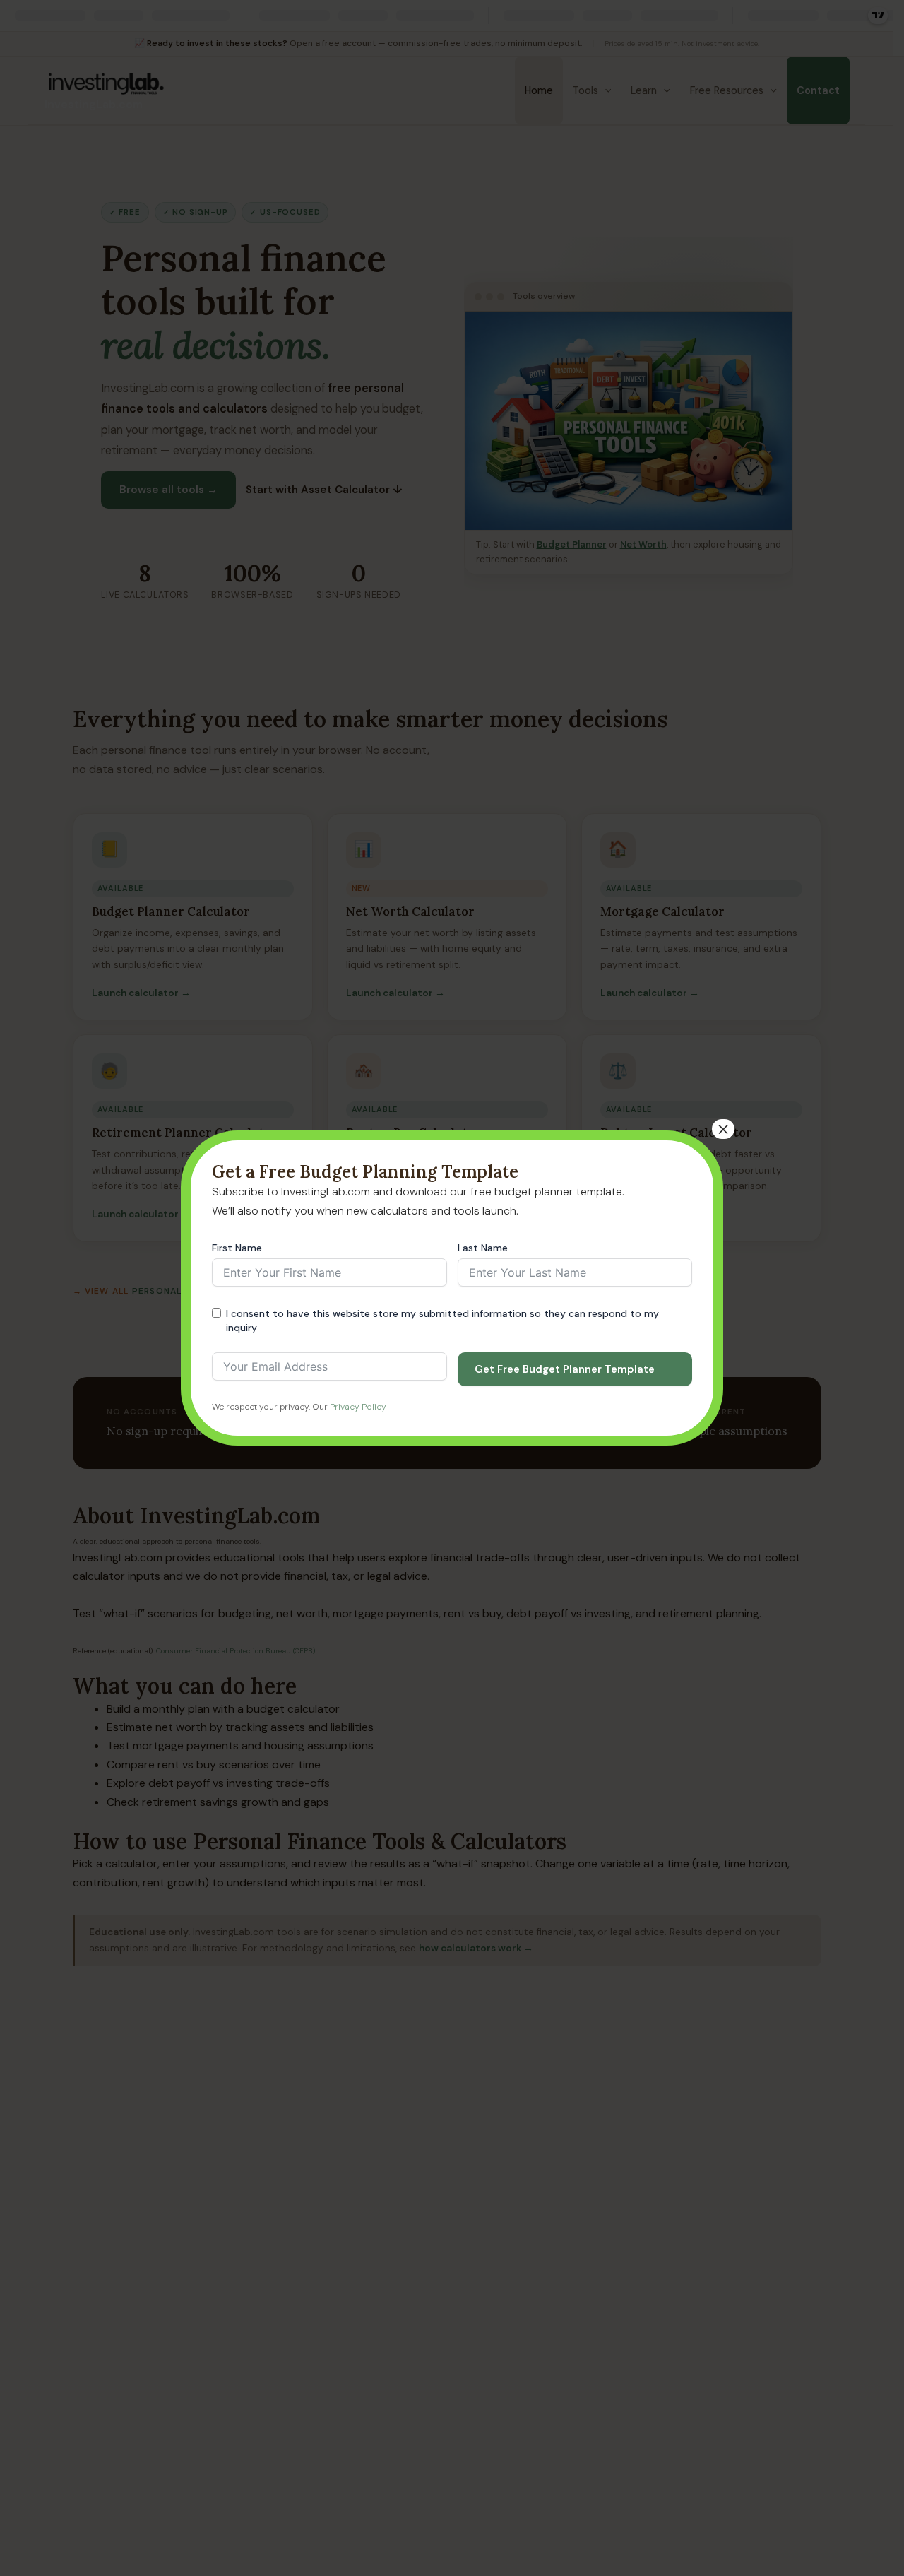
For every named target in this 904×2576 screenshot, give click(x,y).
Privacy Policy (358, 1407)
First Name (237, 1248)
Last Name (483, 1248)
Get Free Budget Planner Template (565, 1369)
